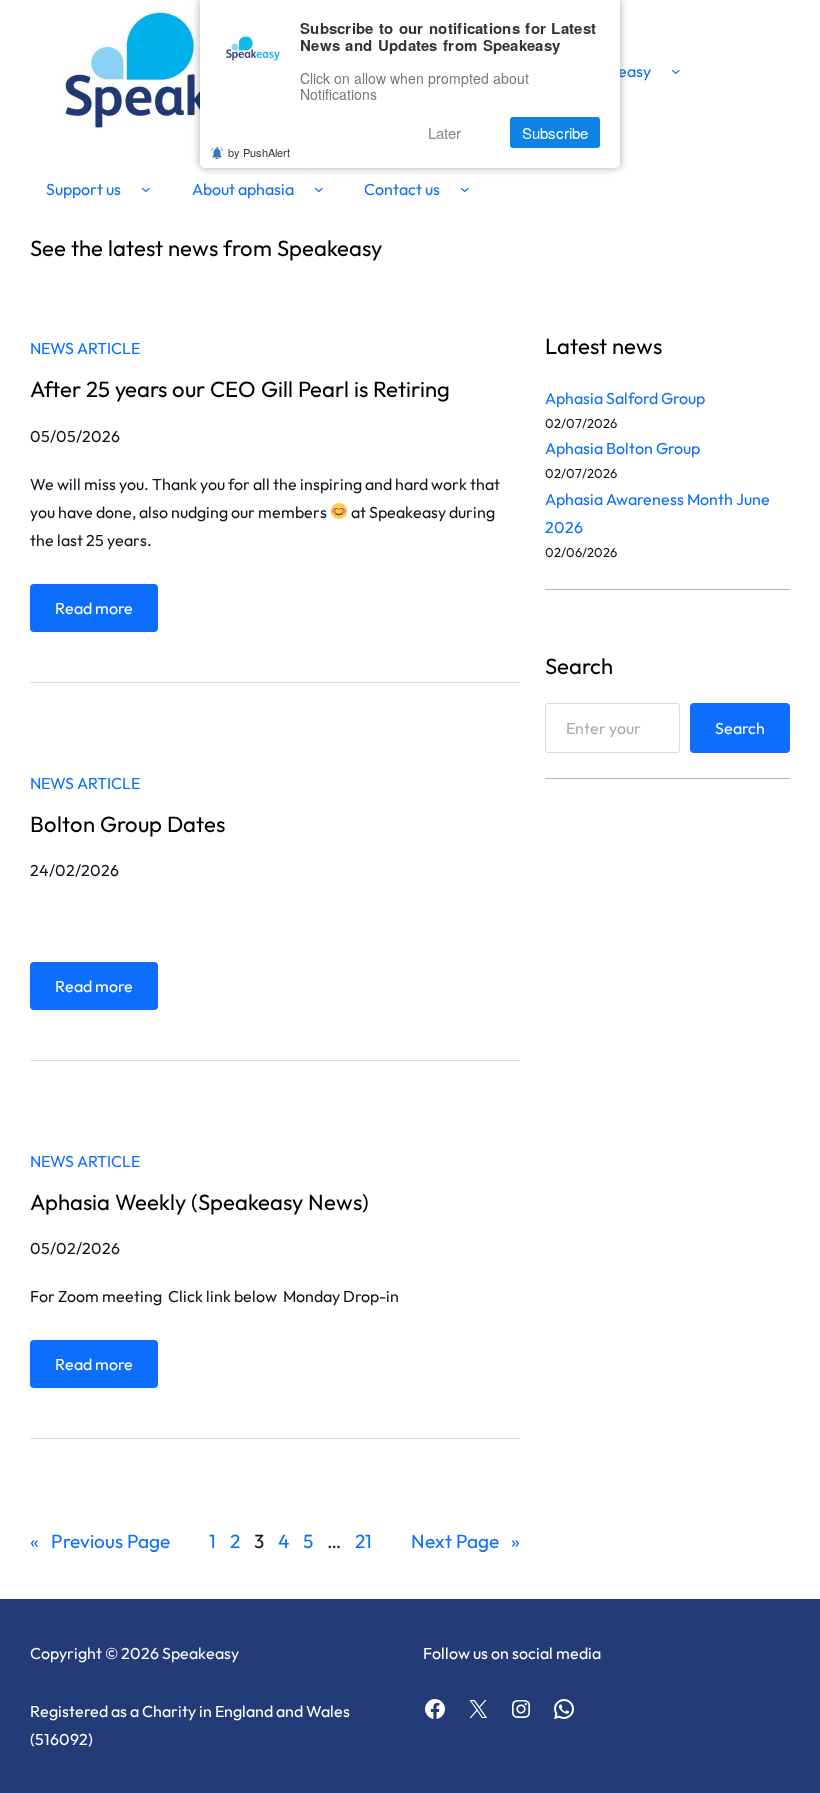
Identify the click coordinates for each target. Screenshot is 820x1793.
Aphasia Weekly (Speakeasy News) (199, 1202)
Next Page (465, 1541)
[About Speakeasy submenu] (676, 71)
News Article (85, 348)
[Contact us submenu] (465, 189)
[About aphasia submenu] (319, 189)
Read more (100, 614)
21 (363, 1541)
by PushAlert (259, 152)
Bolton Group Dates (127, 824)
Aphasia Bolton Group (622, 448)
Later (444, 132)
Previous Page (100, 1541)
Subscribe (555, 132)
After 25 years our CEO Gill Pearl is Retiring (240, 389)
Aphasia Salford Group (625, 398)
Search (740, 728)
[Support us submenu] (146, 189)
